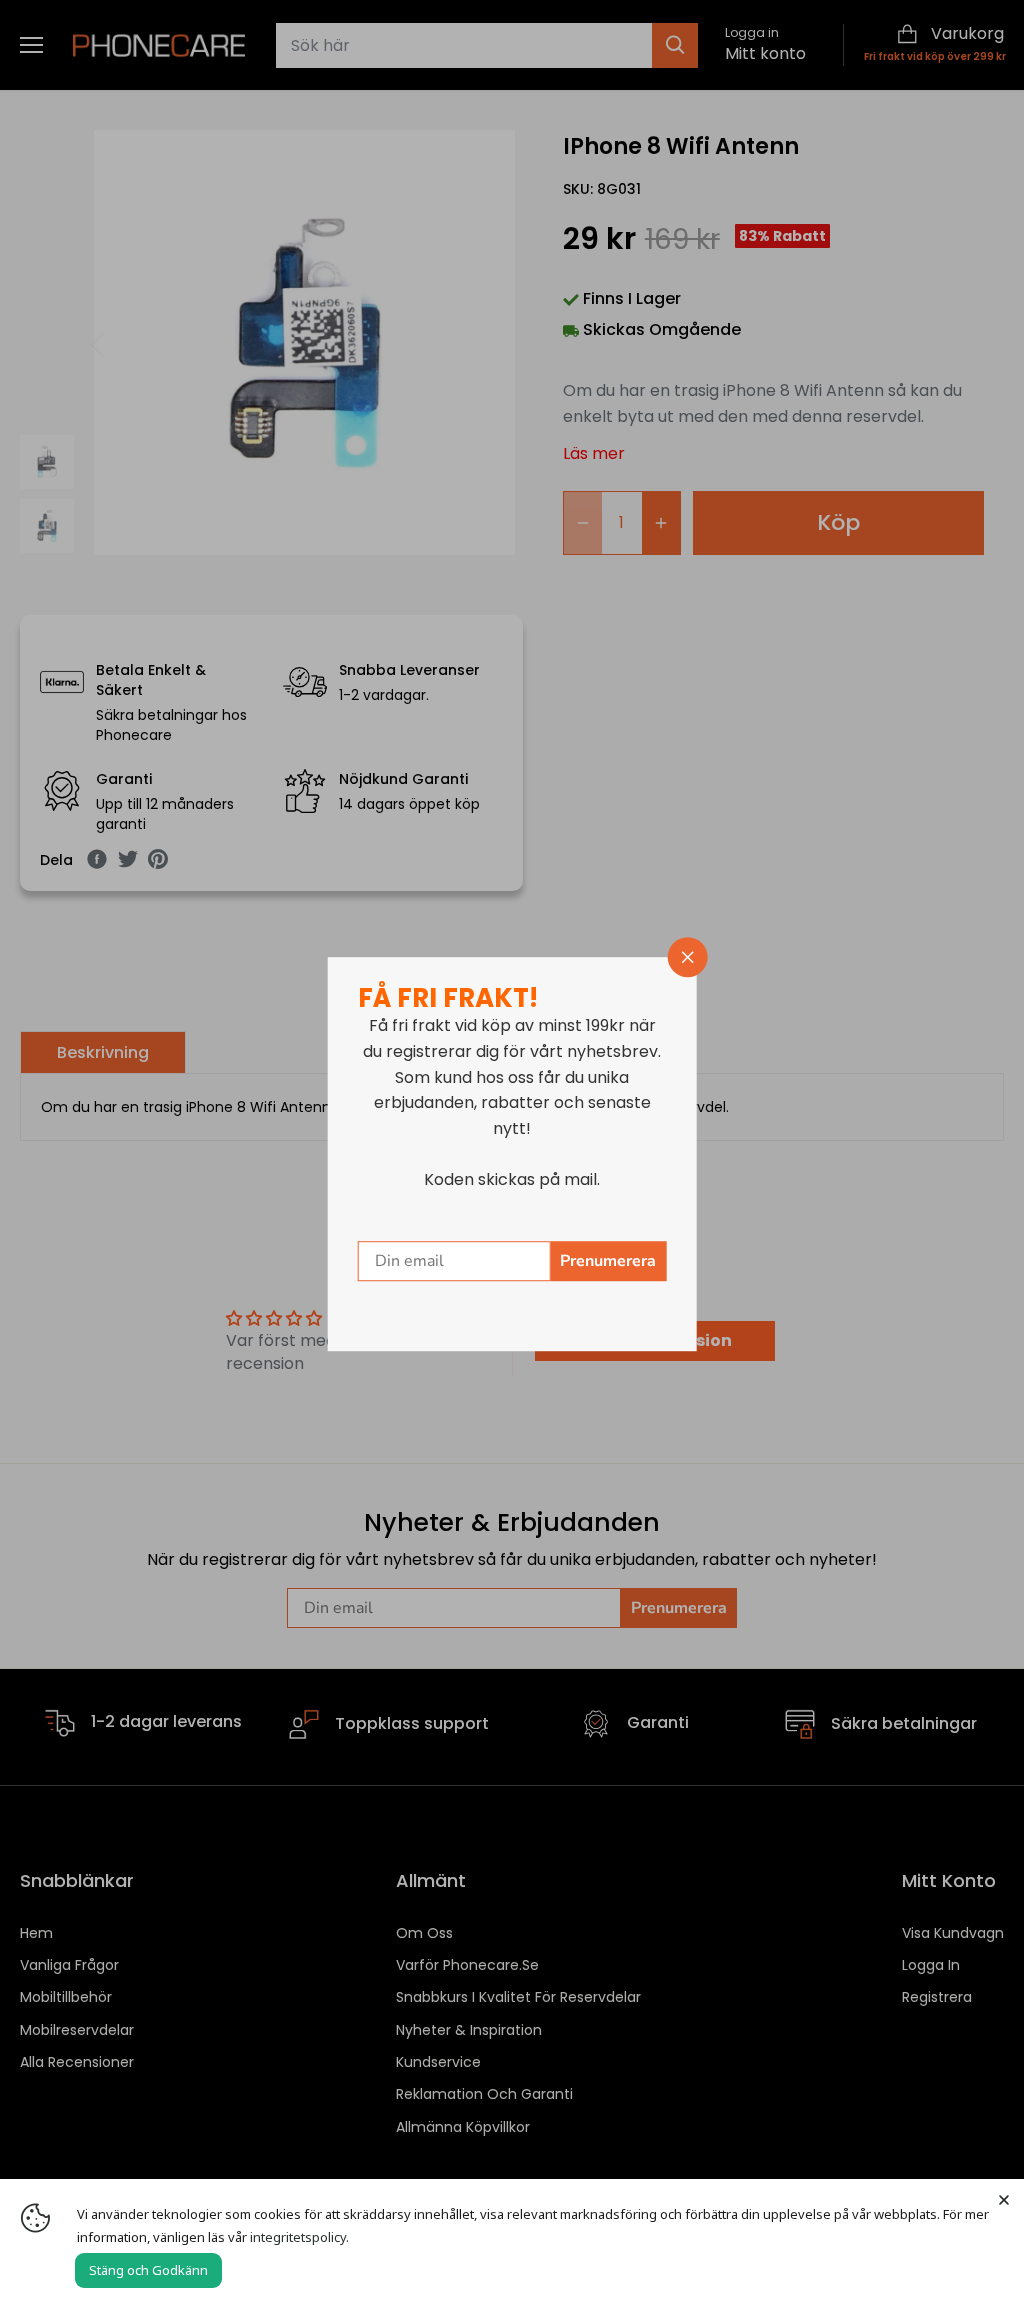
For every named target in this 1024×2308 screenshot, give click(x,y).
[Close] (1004, 2199)
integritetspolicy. (299, 2237)
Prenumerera (608, 1261)
